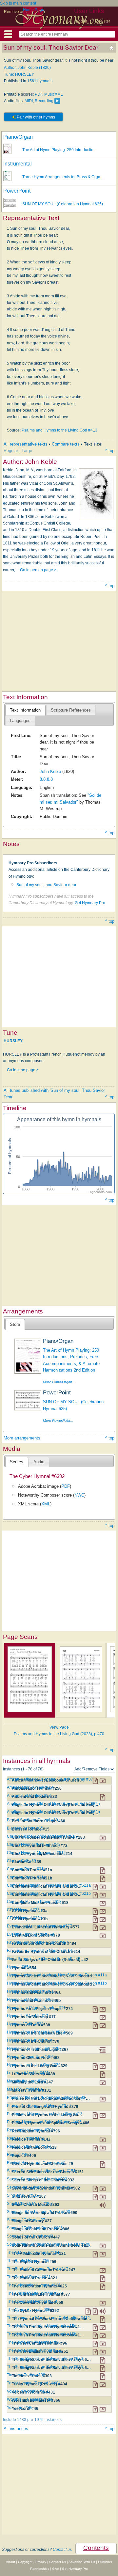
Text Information (25, 710)
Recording (44, 101)
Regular (11, 451)
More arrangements (22, 1438)
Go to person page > (38, 570)
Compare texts (66, 444)
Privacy (41, 2562)
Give (56, 2569)
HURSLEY (13, 1041)
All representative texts (26, 444)
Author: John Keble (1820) (27, 68)
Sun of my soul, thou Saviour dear (46, 885)
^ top (110, 451)
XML (46, 1504)
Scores (17, 1462)
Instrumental (18, 164)
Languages (20, 721)
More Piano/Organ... (59, 1382)
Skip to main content (18, 3)
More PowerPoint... (58, 1421)
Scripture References (71, 710)
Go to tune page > (23, 1070)
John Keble (50, 771)
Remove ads (15, 12)
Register (103, 21)
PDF (39, 94)
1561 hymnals (40, 81)
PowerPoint (17, 191)
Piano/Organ (18, 137)
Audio (39, 1462)
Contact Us (58, 2562)
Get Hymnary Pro (90, 903)
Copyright (25, 2562)
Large (27, 451)
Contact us (62, 2550)
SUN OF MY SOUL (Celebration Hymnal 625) (63, 204)
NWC (79, 1495)
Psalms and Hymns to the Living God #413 (59, 430)
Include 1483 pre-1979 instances (32, 2420)
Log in (82, 21)
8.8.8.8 (46, 779)
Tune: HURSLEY (19, 74)
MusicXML (54, 94)
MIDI (29, 101)
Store (15, 1324)
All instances (16, 2429)
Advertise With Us (82, 2562)
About (10, 2562)
